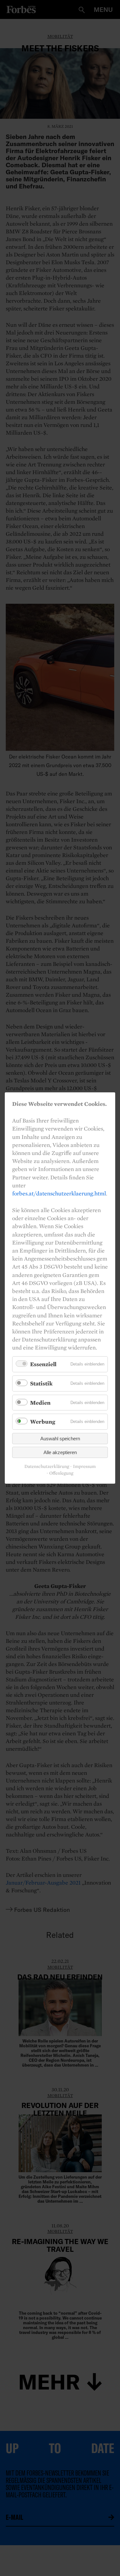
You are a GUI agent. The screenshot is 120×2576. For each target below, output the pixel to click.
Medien (40, 1403)
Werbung (43, 1422)
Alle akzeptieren (60, 1452)
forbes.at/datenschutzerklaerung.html (59, 1193)
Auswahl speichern (60, 1439)
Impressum (84, 1466)
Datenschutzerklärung (47, 1466)
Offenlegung (61, 1473)
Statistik (41, 1383)
